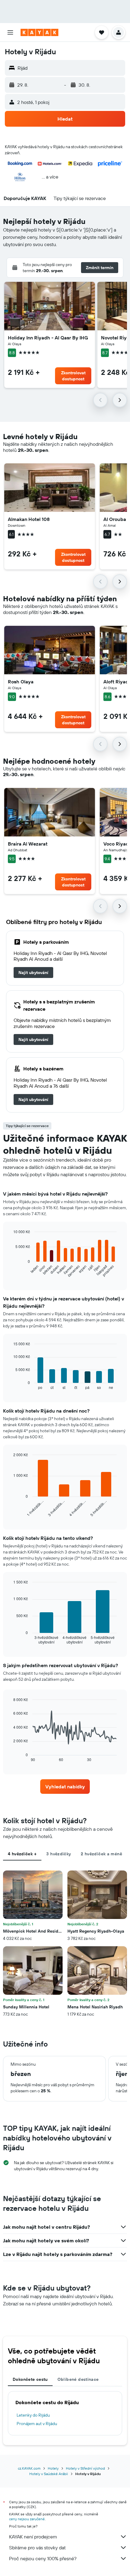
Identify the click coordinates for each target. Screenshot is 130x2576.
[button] (10, 32)
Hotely (53, 2468)
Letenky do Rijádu (33, 2415)
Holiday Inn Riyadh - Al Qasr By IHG (48, 338)
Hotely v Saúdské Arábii (49, 2474)
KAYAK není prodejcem (33, 2537)
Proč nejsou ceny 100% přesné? (43, 2558)
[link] (33, 973)
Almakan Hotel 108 (29, 519)
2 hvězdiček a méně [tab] (101, 1854)
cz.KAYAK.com (29, 2468)
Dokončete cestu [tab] (30, 2379)
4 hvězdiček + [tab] (22, 1854)
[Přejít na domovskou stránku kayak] (39, 32)
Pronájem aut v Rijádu (37, 2424)
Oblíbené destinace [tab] (78, 2379)
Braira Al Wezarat (28, 844)
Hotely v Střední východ (85, 2468)
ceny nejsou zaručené (27, 2519)
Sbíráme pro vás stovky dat (37, 2548)
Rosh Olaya (21, 682)
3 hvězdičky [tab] (58, 1854)
